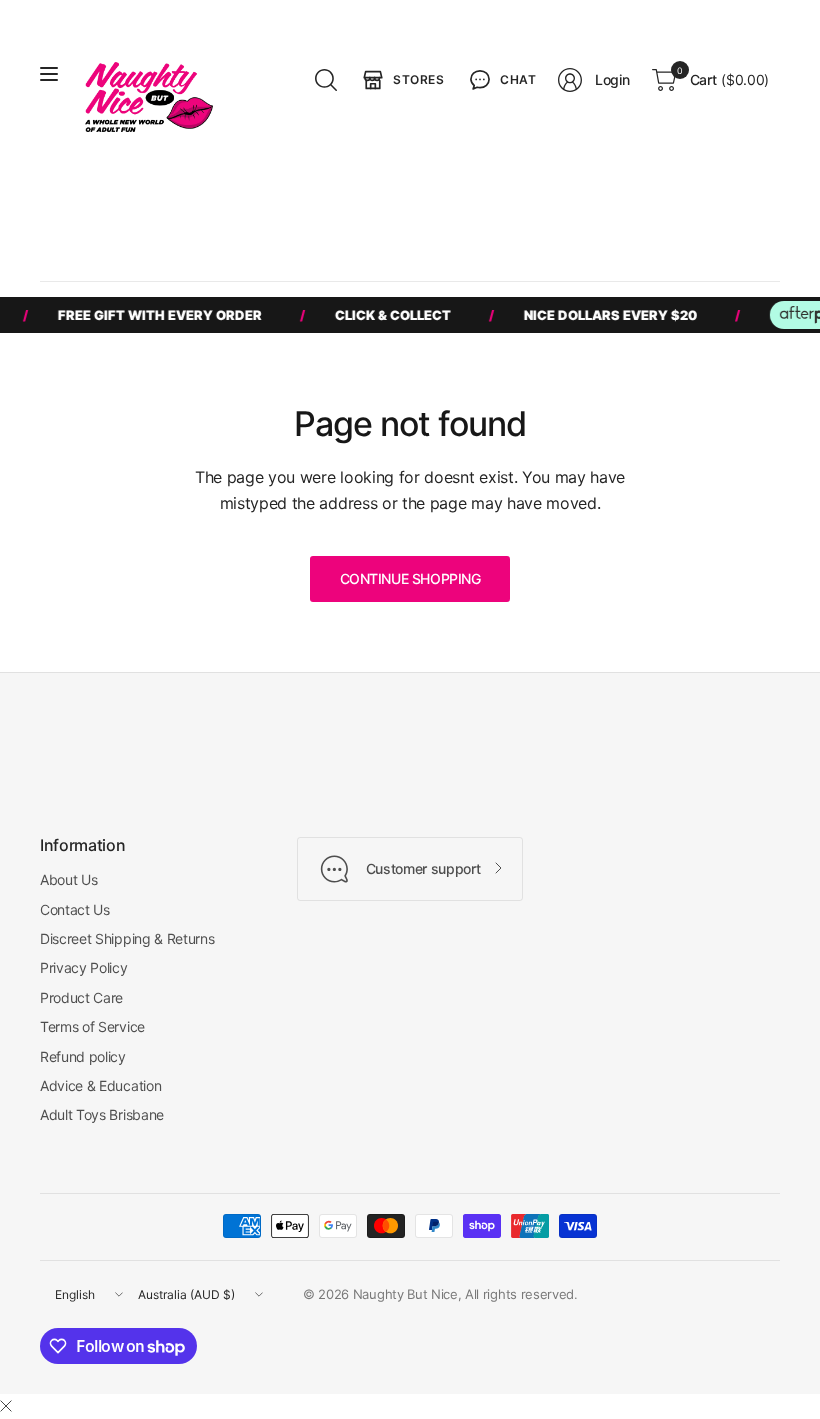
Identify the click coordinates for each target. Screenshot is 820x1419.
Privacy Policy (84, 967)
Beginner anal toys (565, 209)
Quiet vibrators (692, 209)
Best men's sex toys (317, 209)
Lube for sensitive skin (129, 246)
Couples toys (443, 209)
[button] (501, 80)
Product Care (81, 997)
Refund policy (83, 1056)
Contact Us (75, 909)
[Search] (326, 80)
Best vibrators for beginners (146, 209)
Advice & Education (100, 1085)
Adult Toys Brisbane (102, 1114)
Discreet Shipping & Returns (127, 938)
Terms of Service (92, 1026)
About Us (68, 879)
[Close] (6, 1406)
